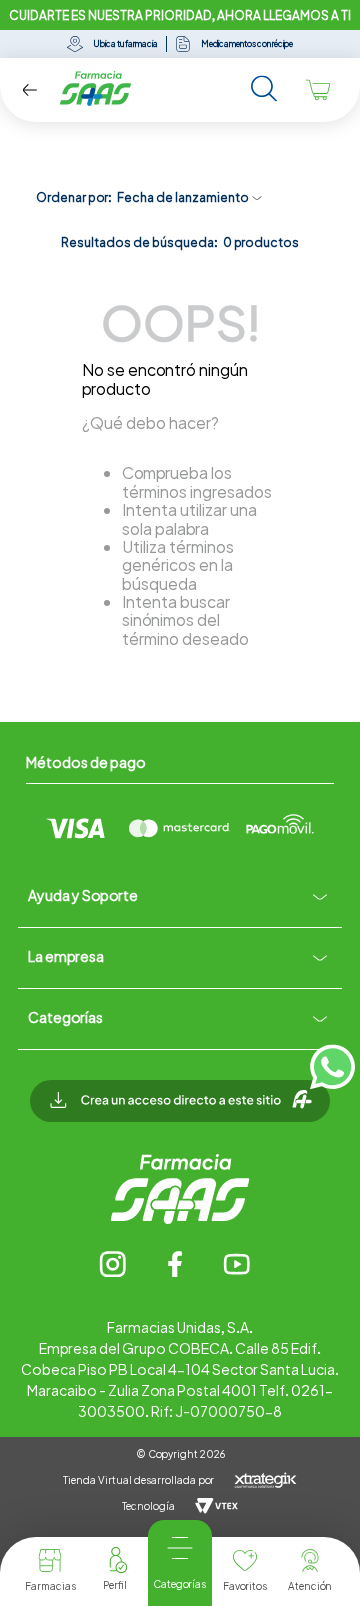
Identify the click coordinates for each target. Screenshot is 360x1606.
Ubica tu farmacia (125, 44)
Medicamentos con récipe (247, 44)
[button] (180, 1111)
